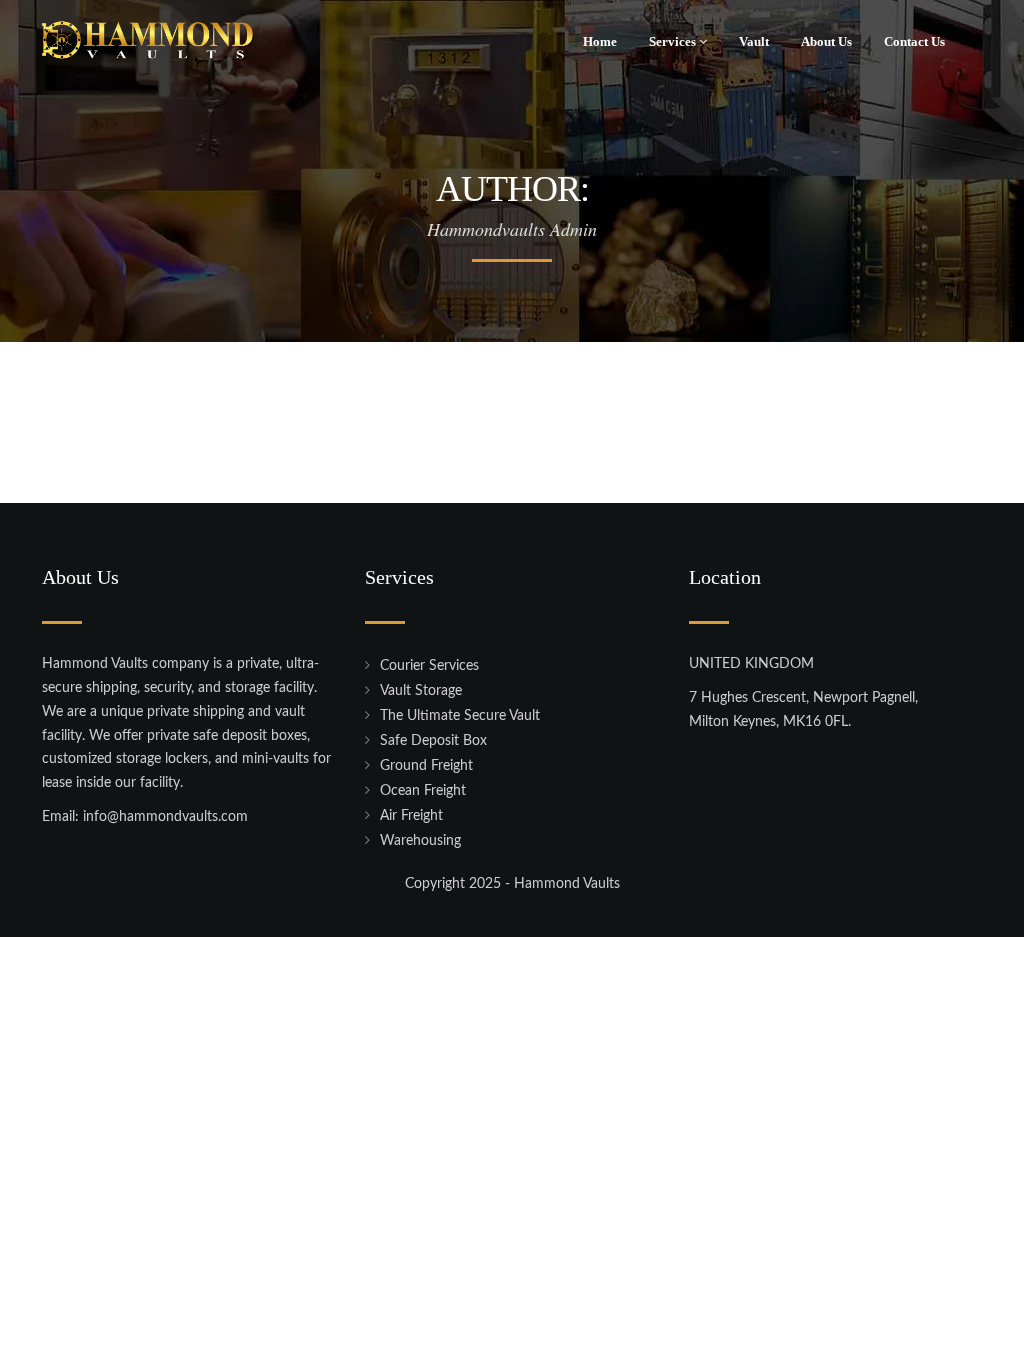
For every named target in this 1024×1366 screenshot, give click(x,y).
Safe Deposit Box (433, 741)
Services (674, 41)
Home (600, 41)
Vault (754, 41)
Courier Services (429, 666)
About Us (826, 41)
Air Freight (411, 816)
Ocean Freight (423, 791)
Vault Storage (421, 691)
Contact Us (914, 41)
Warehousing (420, 841)
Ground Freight (426, 766)
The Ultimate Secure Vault (460, 716)
